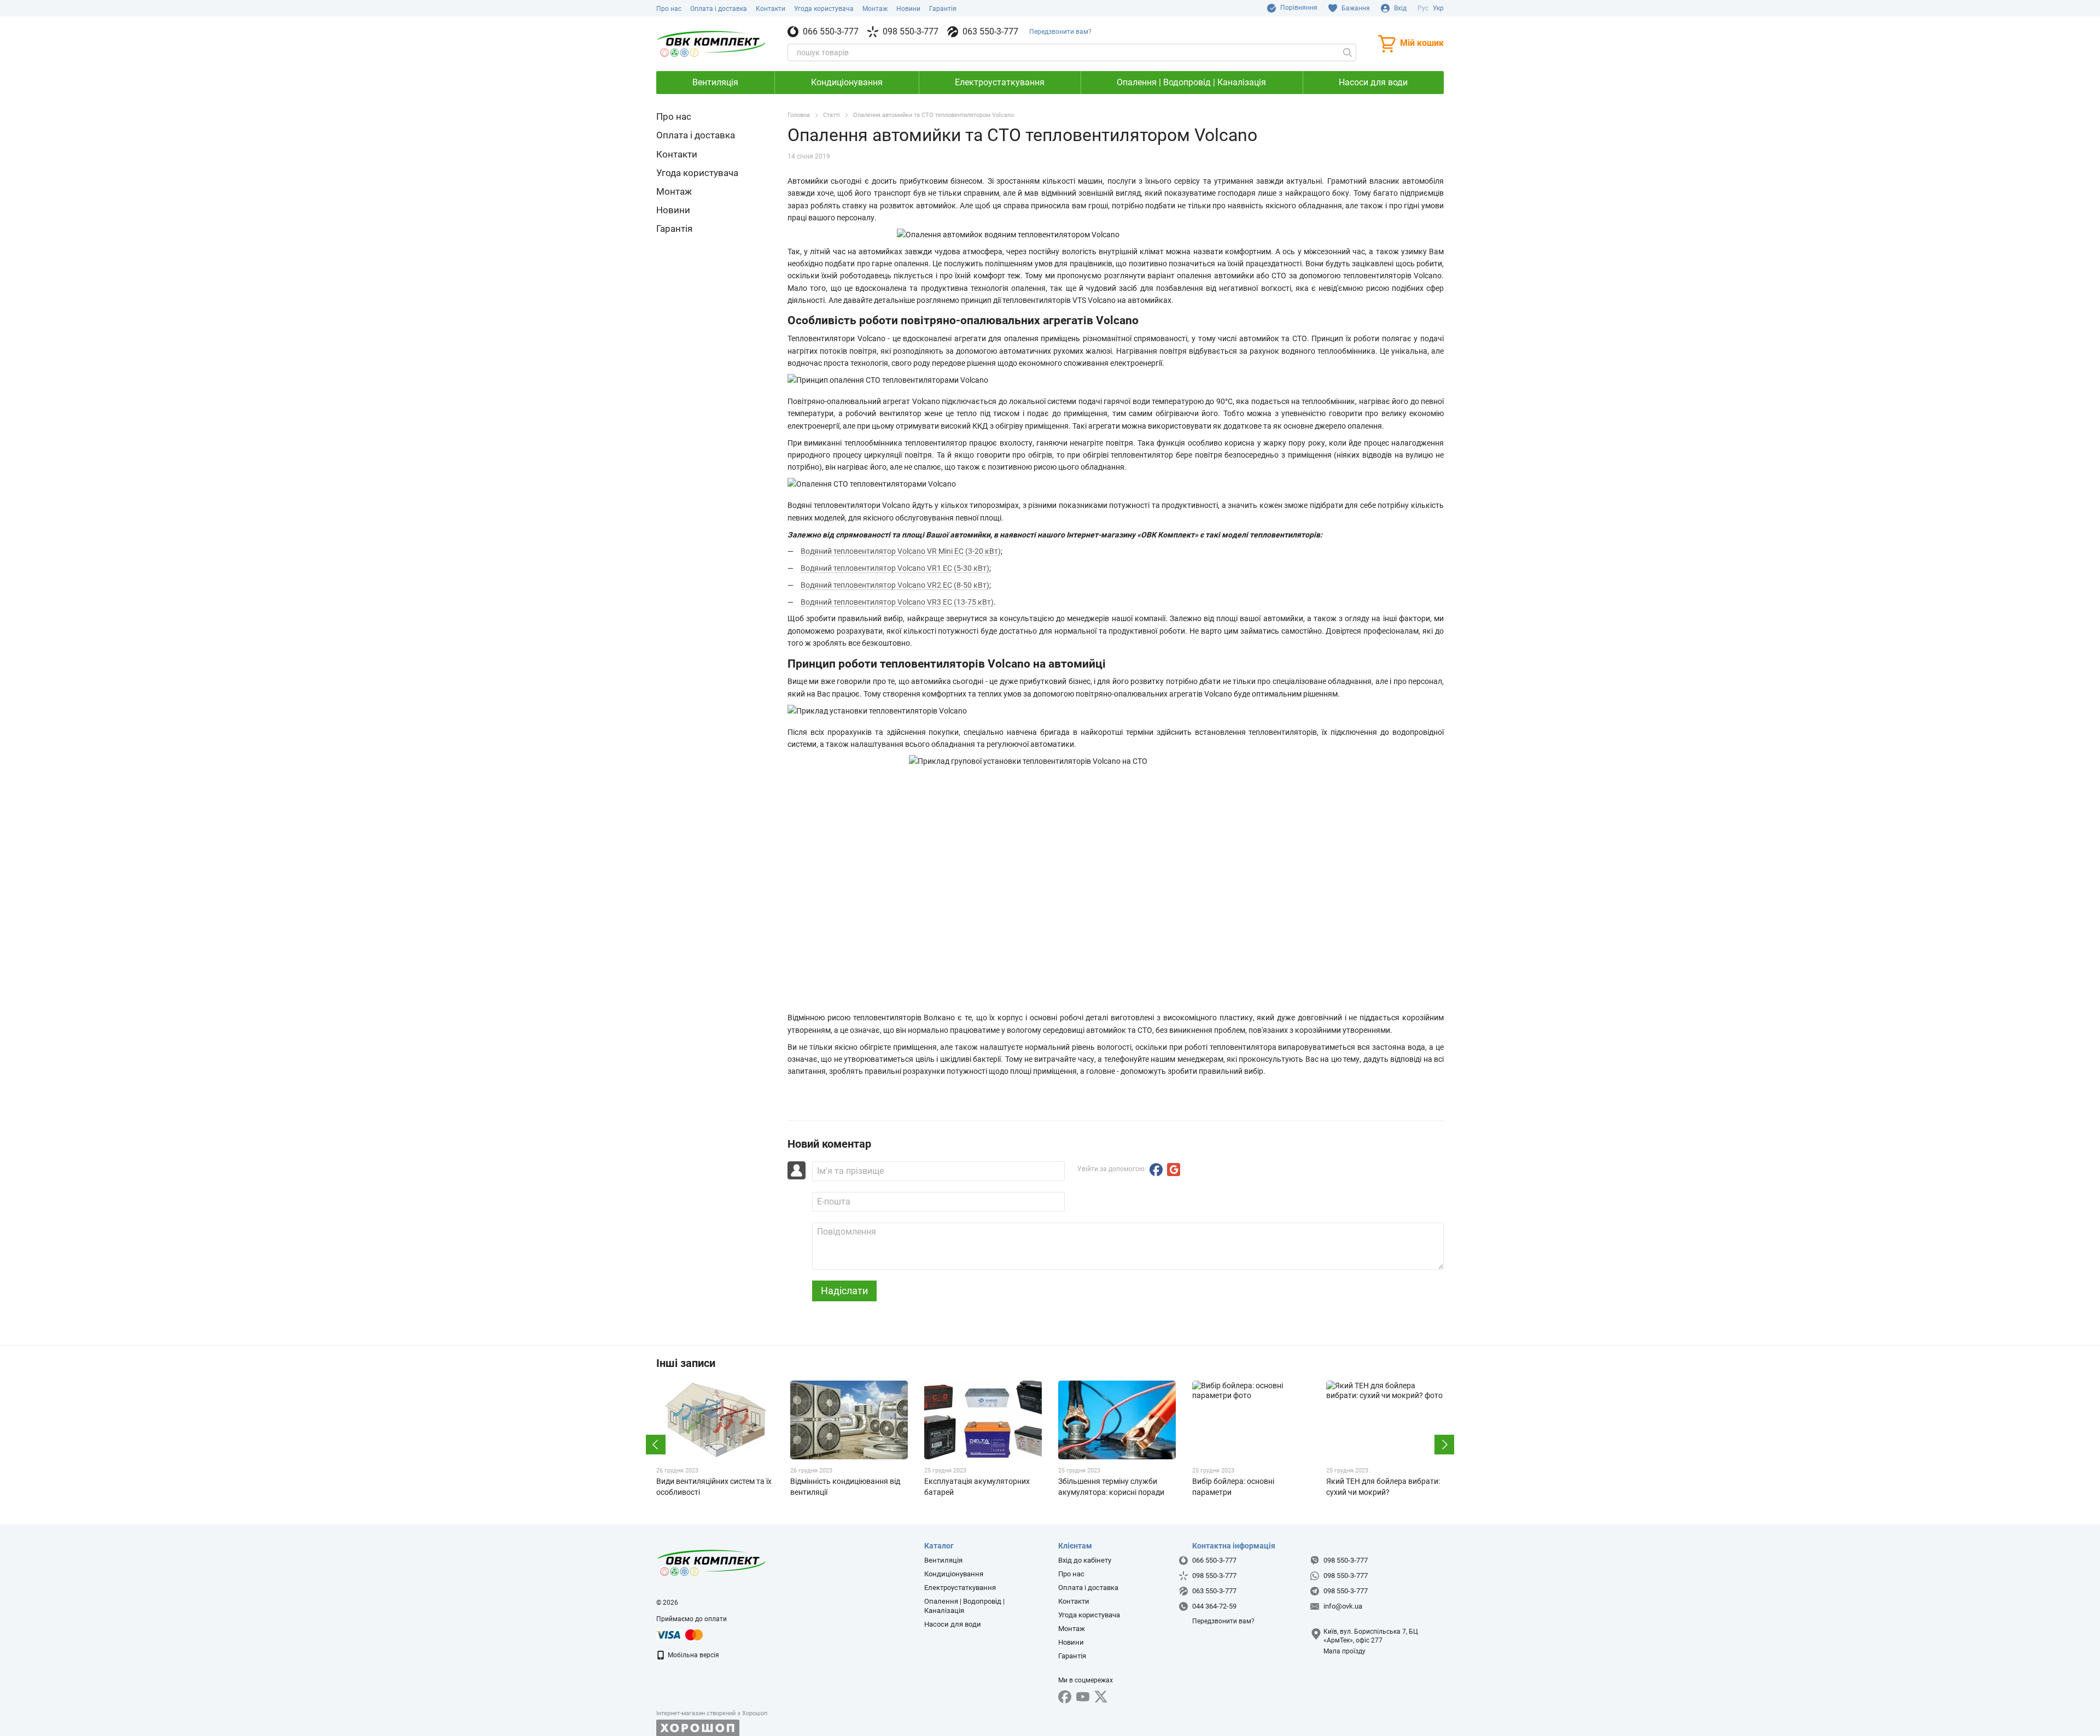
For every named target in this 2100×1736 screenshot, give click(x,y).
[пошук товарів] (1347, 52)
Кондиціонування (847, 82)
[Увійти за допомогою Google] (1174, 1170)
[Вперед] (1444, 1445)
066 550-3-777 (831, 32)
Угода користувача (824, 9)
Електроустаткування (1000, 82)
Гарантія (943, 9)
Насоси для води (1373, 82)
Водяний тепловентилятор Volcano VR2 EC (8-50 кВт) (895, 585)
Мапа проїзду (1344, 1651)
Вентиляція (715, 82)
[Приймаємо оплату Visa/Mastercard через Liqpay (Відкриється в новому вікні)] (680, 1634)
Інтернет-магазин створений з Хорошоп (712, 1713)
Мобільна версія (693, 1655)
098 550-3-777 (911, 32)
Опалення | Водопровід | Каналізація (1191, 82)
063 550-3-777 (990, 32)
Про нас (669, 9)
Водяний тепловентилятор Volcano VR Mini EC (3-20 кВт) (901, 551)
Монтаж (875, 9)
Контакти (771, 9)
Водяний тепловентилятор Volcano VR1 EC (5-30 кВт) (895, 568)
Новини (908, 9)
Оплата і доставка (719, 9)
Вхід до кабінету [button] (1085, 1560)
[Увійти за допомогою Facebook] (1156, 1170)
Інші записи (686, 1363)
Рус (1423, 8)
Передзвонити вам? (1060, 32)
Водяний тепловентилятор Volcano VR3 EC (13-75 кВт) (897, 602)
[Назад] (656, 1445)
